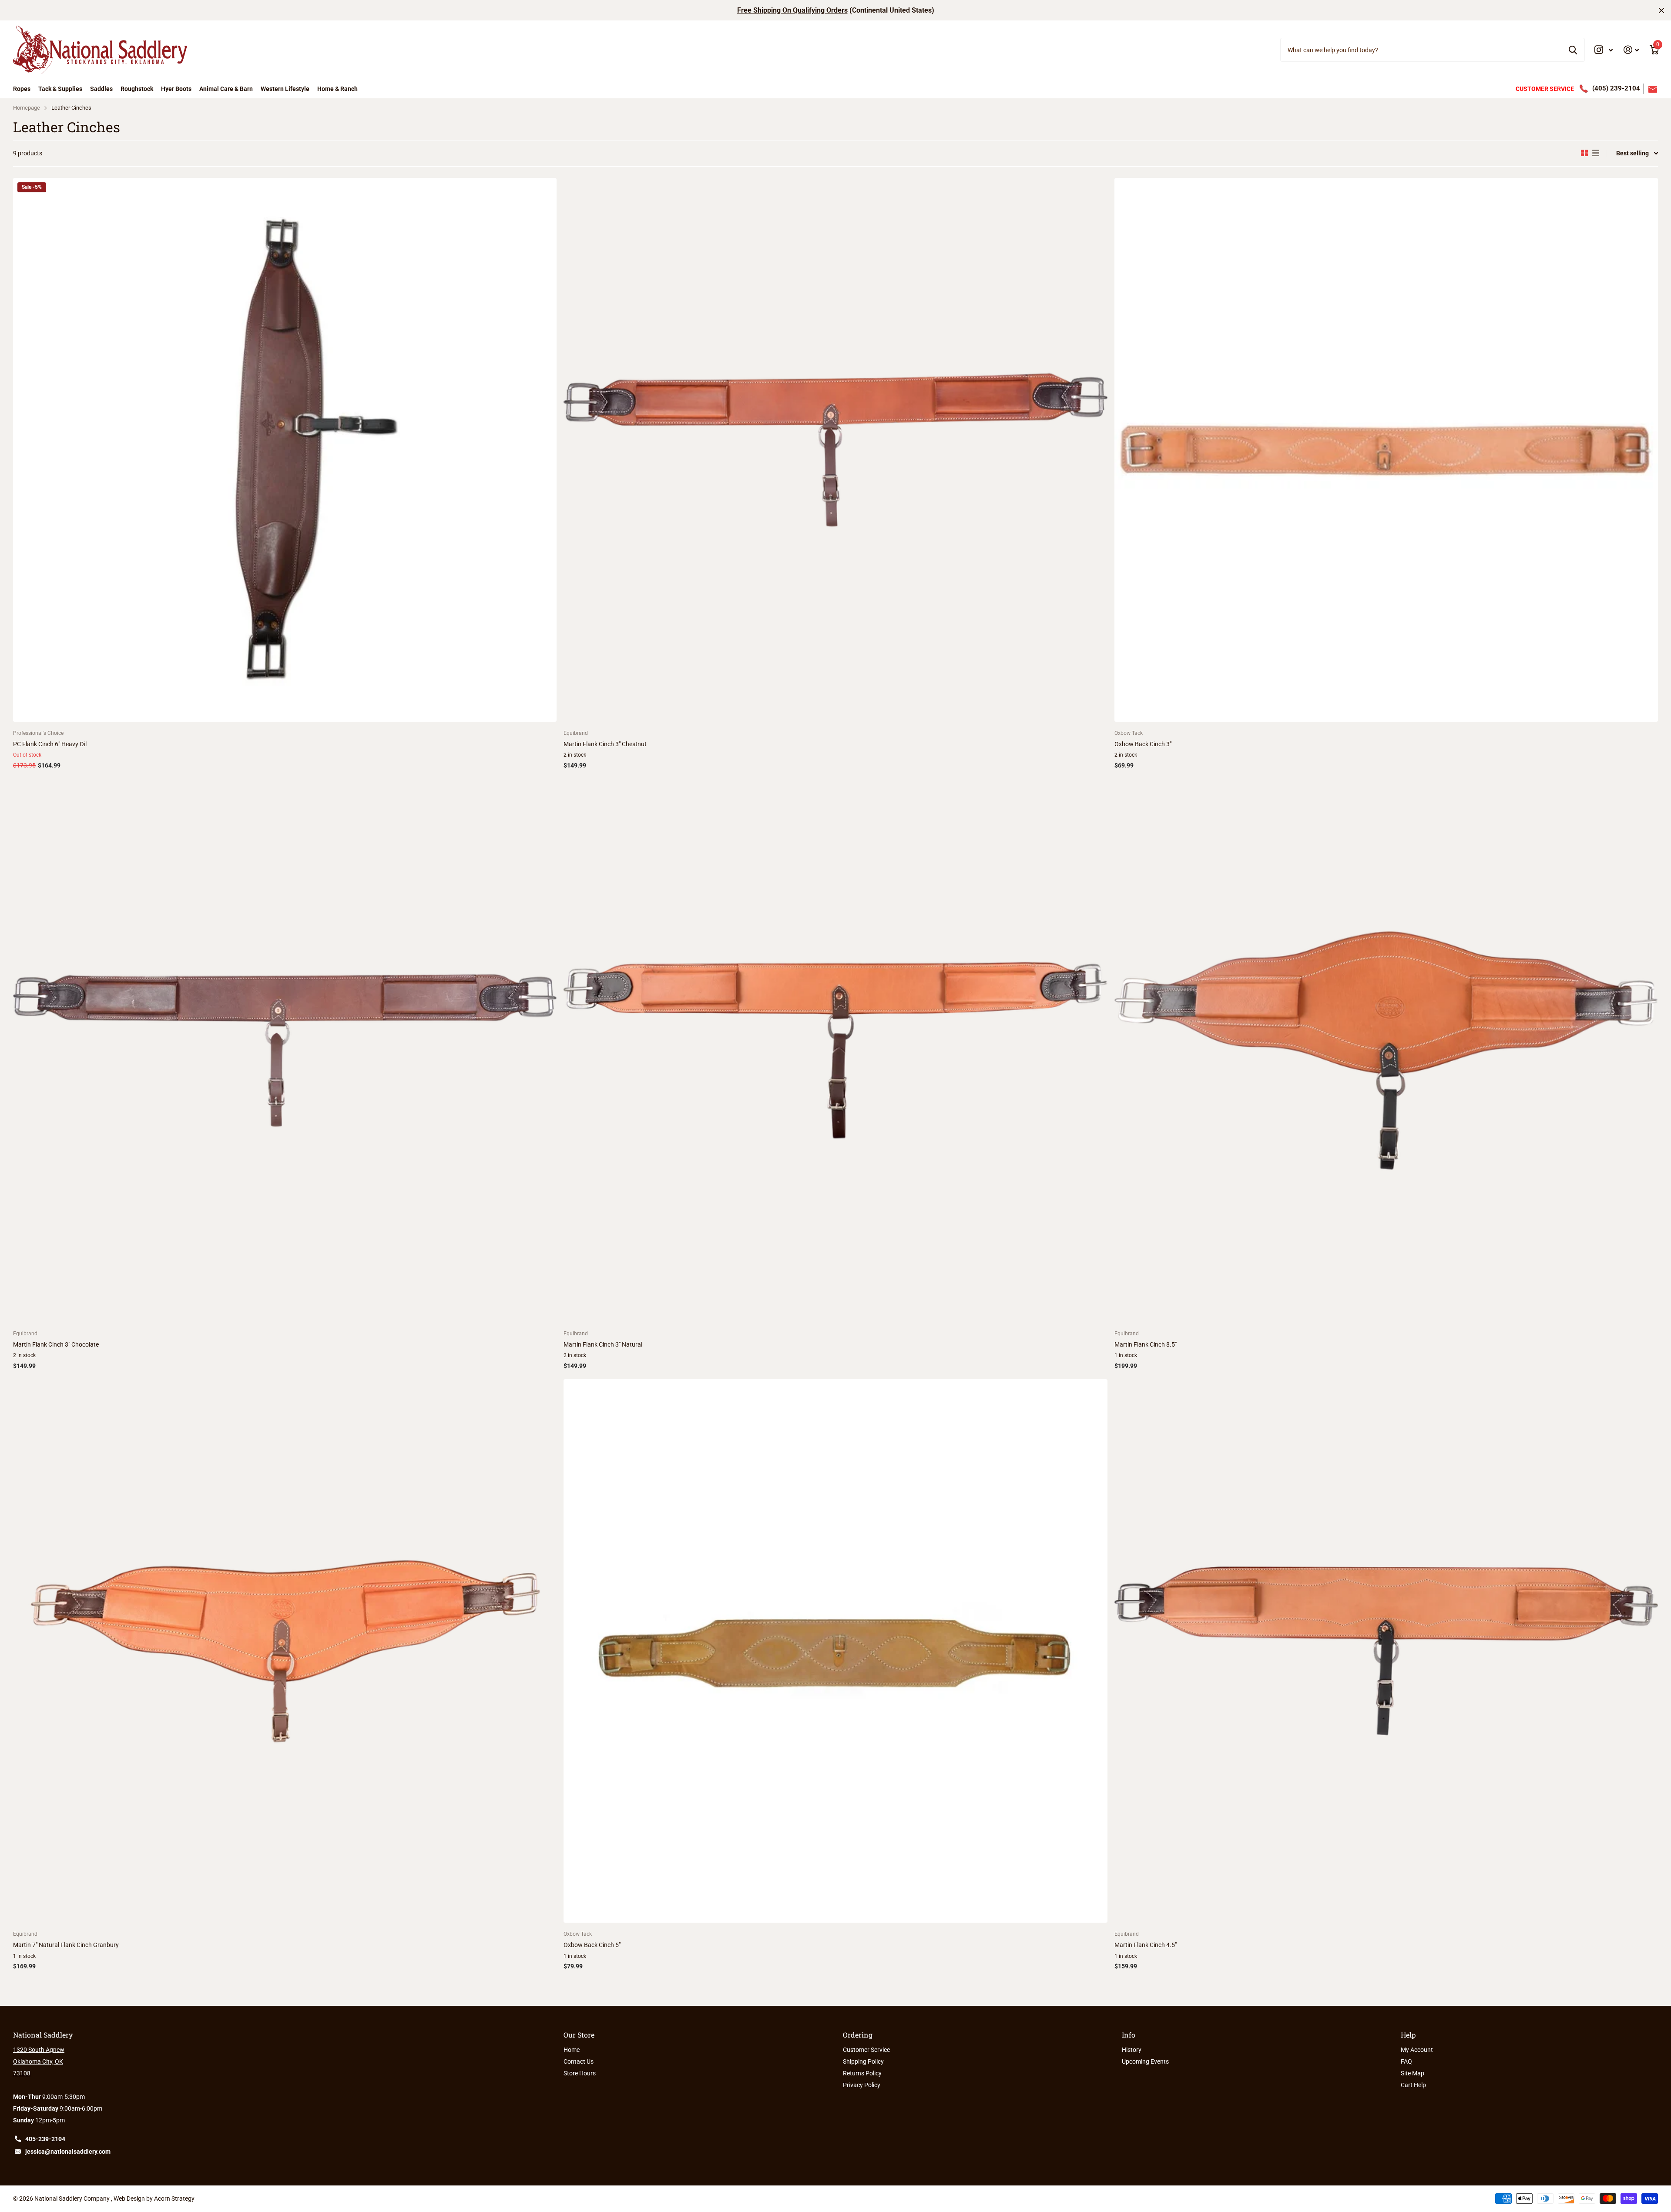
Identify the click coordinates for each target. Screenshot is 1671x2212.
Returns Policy (862, 2073)
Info (1129, 2035)
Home (572, 2050)
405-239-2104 (45, 2139)
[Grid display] (1584, 153)
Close (1661, 10)
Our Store (579, 2035)
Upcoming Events (1145, 2061)
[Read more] (1604, 50)
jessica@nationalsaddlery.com (68, 2152)
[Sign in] (1631, 50)
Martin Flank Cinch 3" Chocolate (56, 1344)
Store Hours (580, 2073)
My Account (1417, 2050)
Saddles (101, 89)
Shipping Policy (863, 2061)
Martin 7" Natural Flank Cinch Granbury (66, 1945)
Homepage (27, 108)
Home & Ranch (337, 89)
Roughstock (137, 89)
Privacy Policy (862, 2085)
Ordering (858, 2035)
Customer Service (866, 2050)
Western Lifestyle (285, 89)
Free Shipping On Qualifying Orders (792, 10)
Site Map (1413, 2073)
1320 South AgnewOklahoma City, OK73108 (39, 2061)
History (1132, 2050)
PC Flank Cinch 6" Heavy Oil (50, 744)
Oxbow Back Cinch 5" (592, 1945)
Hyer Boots (176, 89)
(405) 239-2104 (1616, 88)
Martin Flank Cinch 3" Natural (603, 1344)
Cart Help (1413, 2085)
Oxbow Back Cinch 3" (1143, 744)
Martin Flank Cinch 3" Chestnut (605, 744)
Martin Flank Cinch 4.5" (1146, 1945)
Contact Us (579, 2061)
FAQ (1406, 2061)
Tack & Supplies (60, 89)
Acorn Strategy (174, 2199)
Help (1408, 2035)
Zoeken (1573, 50)
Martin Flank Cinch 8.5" (1146, 1344)
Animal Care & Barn (226, 89)
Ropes (22, 89)
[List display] (1596, 153)
